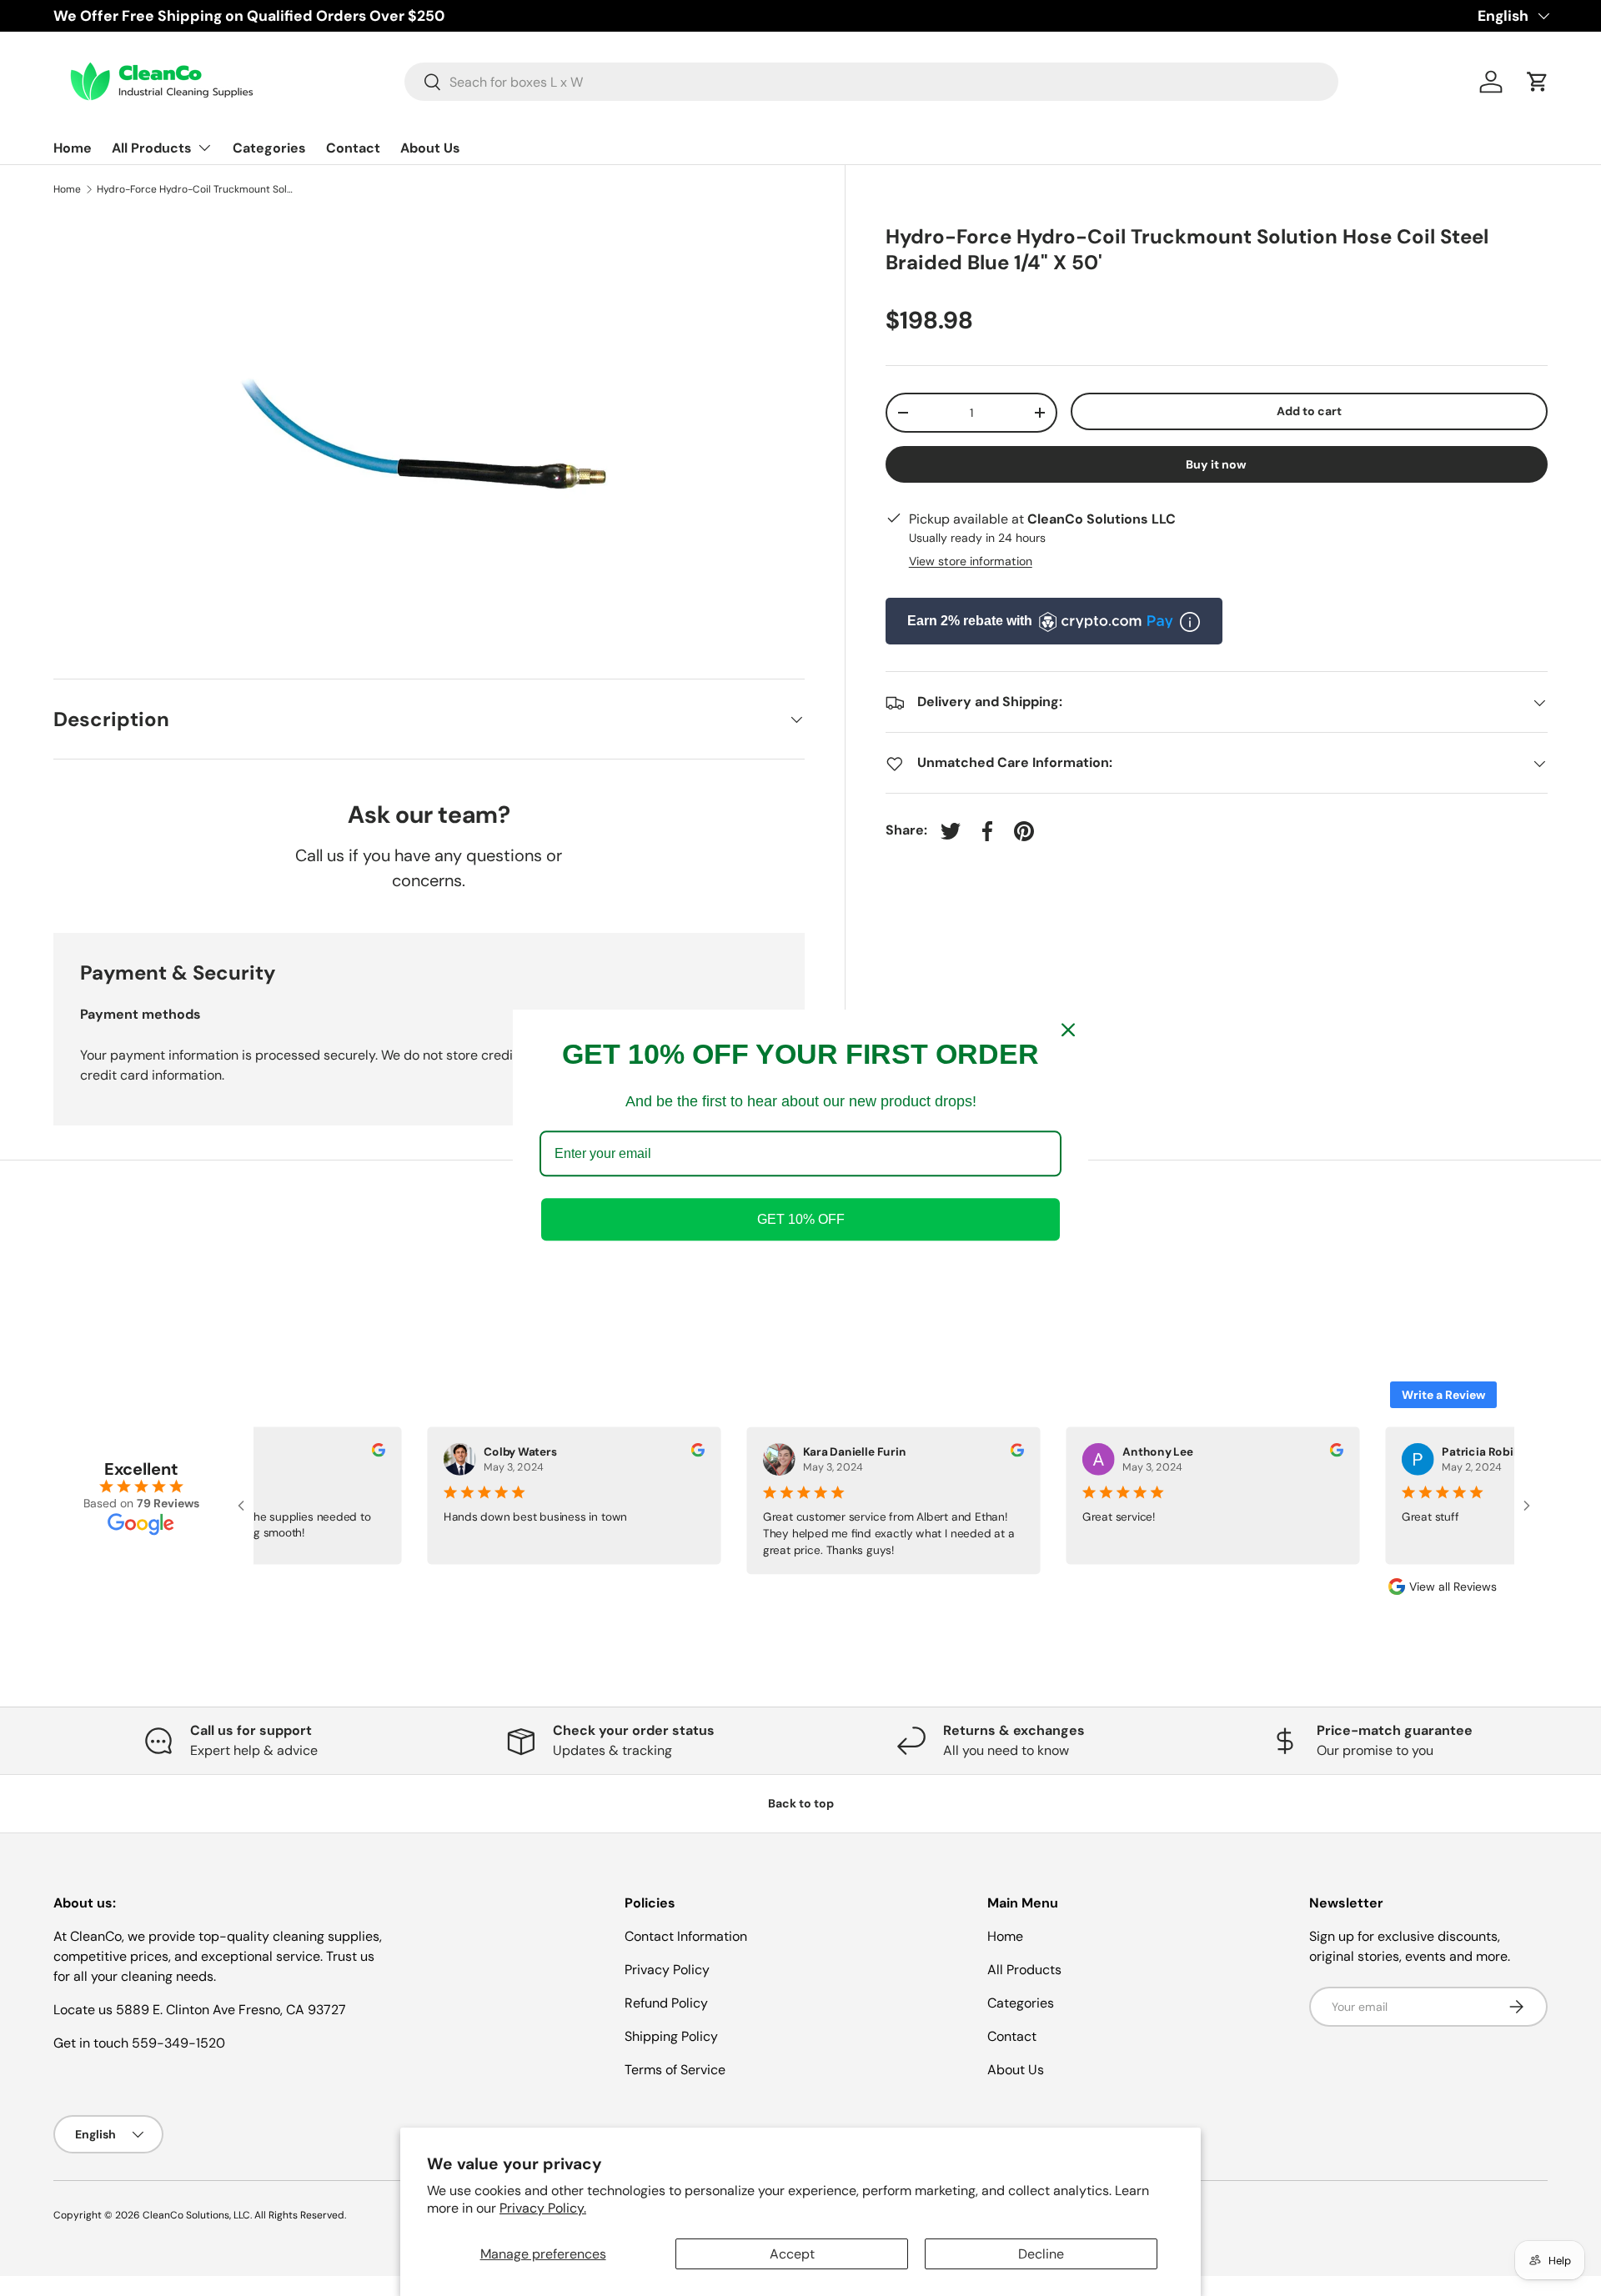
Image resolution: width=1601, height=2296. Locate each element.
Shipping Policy (671, 2036)
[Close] (1068, 1030)
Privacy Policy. (543, 2208)
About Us (430, 148)
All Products (152, 148)
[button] (1538, 82)
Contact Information (686, 1936)
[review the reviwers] (372, 1453)
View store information (971, 562)
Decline (1041, 2254)
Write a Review (1443, 1395)
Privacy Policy (667, 1970)
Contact (353, 148)
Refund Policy (666, 2003)
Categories (269, 148)
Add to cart (1309, 411)
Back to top (801, 1803)
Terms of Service (675, 2070)
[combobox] (871, 82)
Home (73, 148)
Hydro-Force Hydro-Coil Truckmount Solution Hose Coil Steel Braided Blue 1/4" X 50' (197, 189)
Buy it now (1216, 464)
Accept (792, 2254)
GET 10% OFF (801, 1220)
